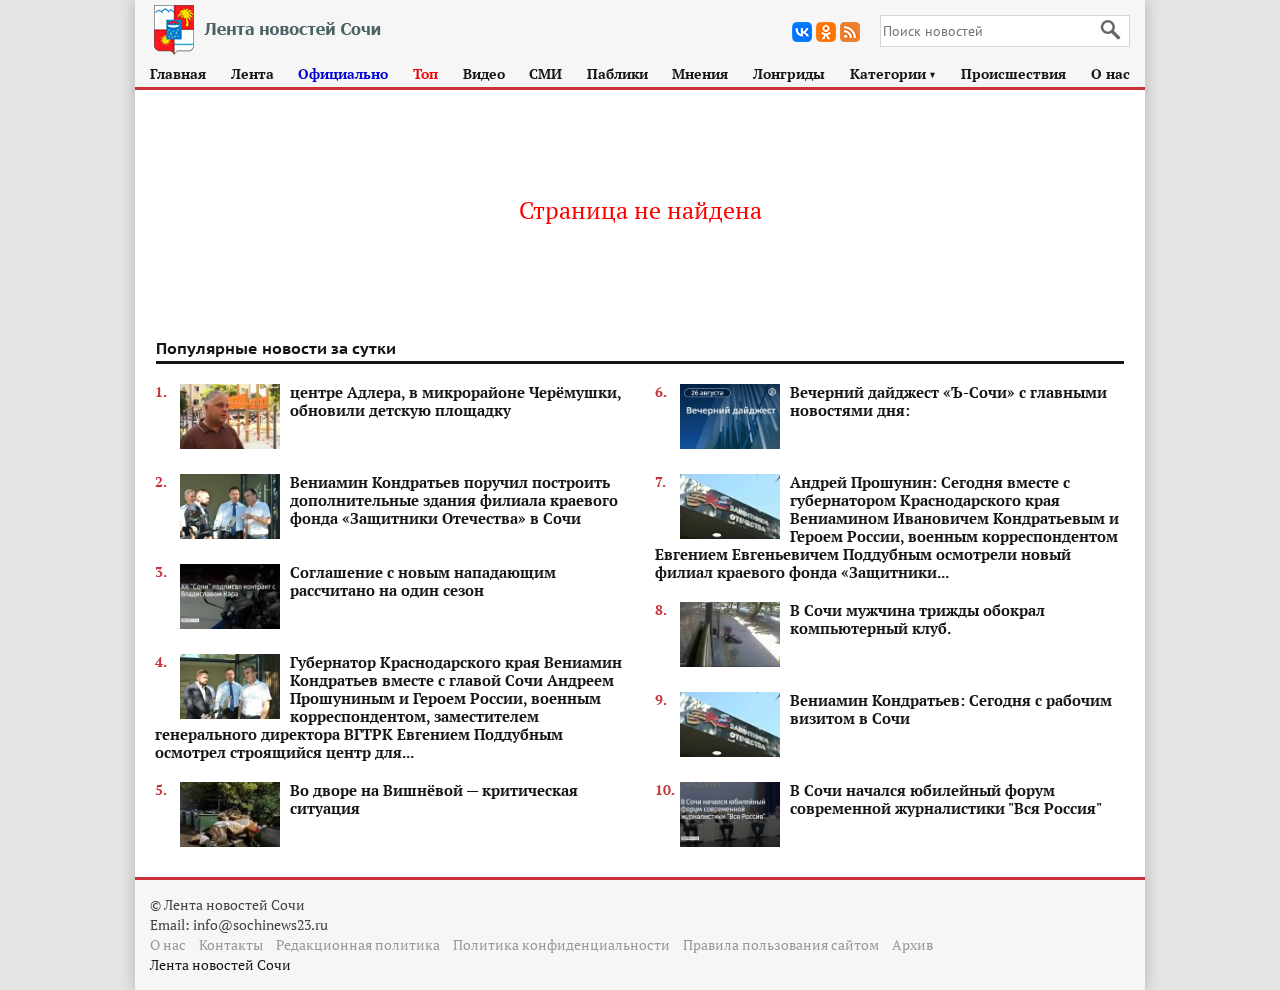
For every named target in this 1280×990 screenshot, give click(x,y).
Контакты (231, 944)
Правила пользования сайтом (781, 944)
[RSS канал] (850, 32)
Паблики (617, 73)
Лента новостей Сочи (220, 964)
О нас (1110, 73)
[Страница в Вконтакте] (802, 32)
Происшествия (1013, 73)
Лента (252, 73)
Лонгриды (789, 73)
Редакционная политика (358, 944)
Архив (912, 944)
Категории (893, 73)
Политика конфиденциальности (561, 944)
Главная (178, 73)
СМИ (545, 73)
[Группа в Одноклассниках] (826, 32)
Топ (425, 73)
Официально (343, 73)
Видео (484, 73)
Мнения (700, 73)
